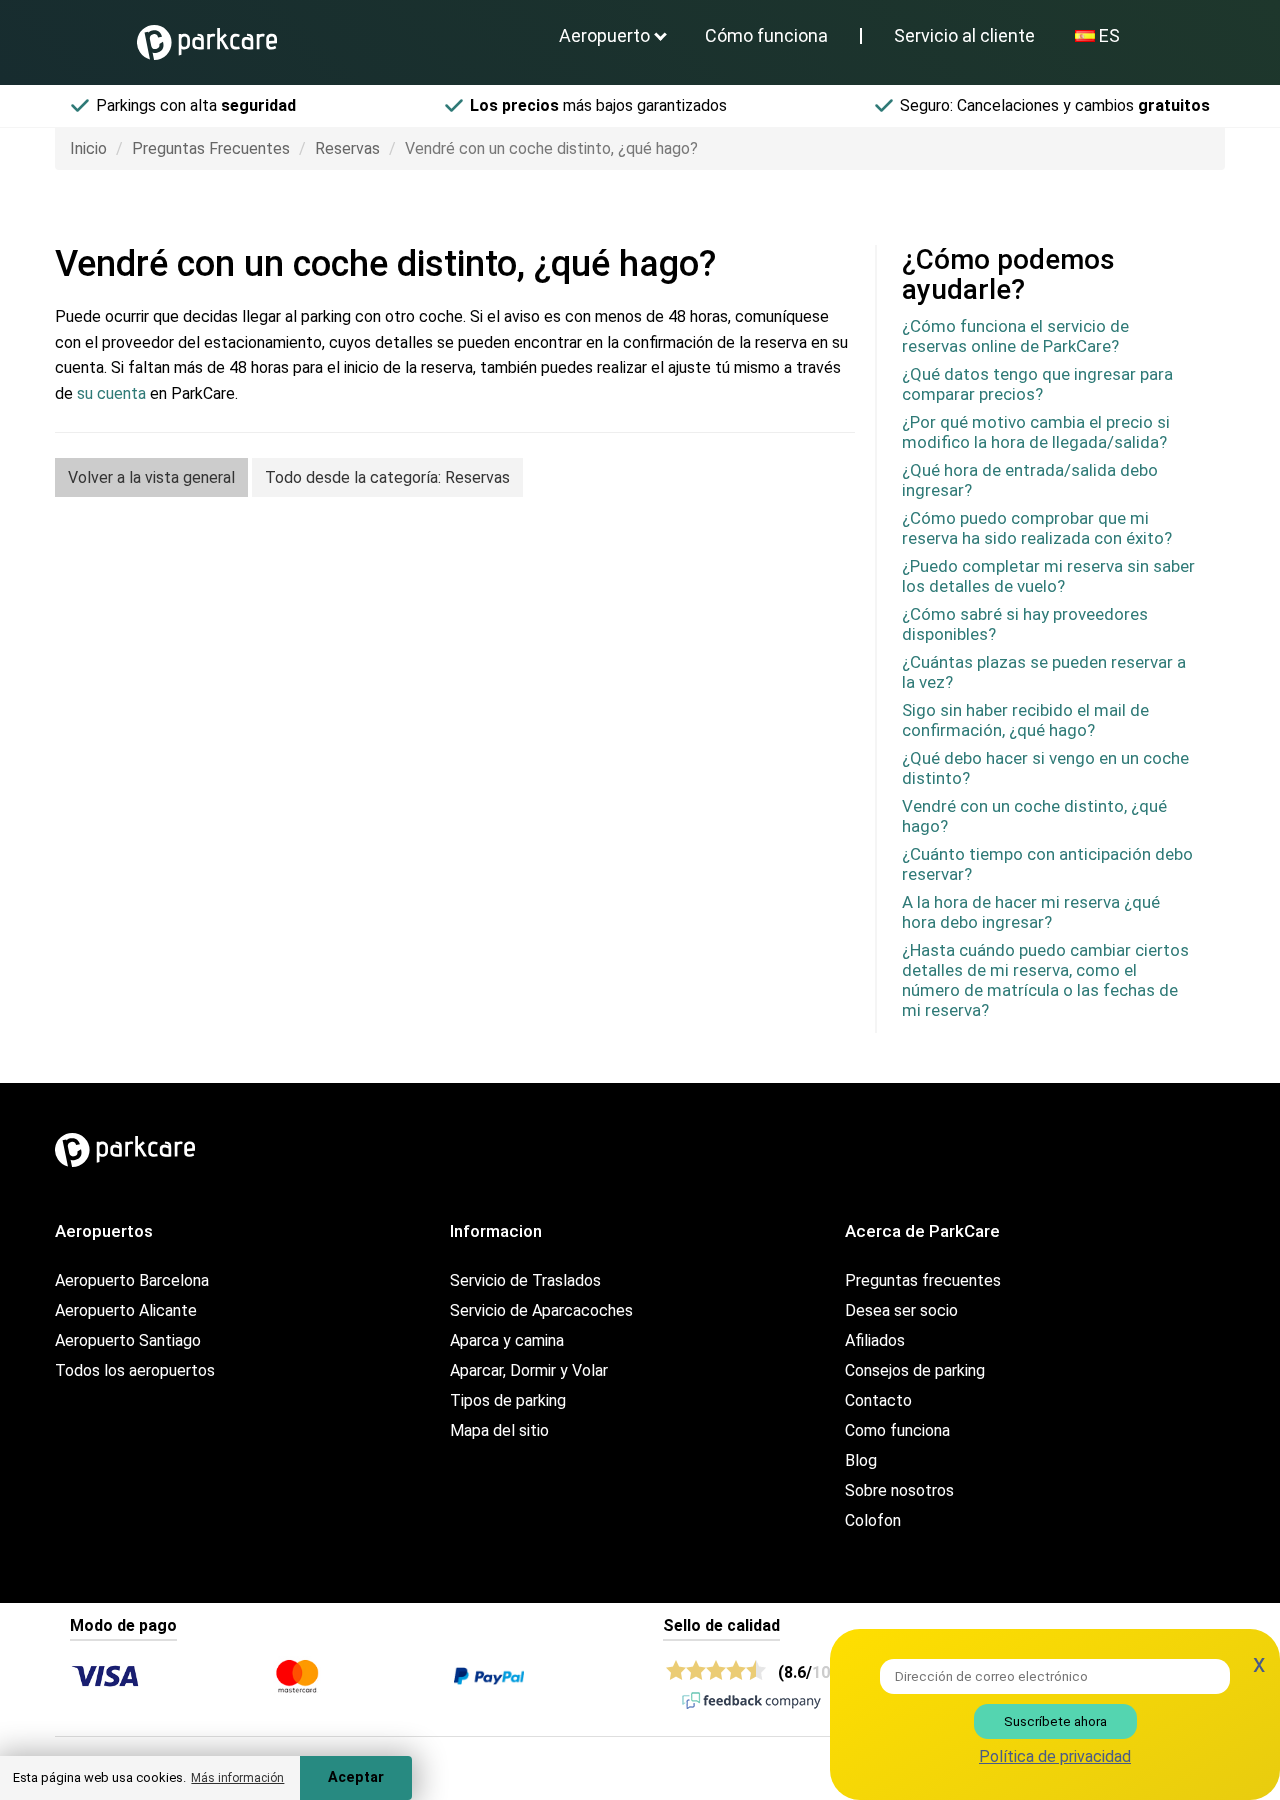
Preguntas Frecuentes (211, 148)
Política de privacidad (1055, 1756)
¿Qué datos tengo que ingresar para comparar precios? (1037, 384)
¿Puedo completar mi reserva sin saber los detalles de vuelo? (1048, 576)
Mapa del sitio (499, 1430)
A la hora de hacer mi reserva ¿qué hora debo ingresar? (1031, 912)
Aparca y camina (507, 1340)
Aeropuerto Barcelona (132, 1280)
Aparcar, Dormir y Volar (529, 1370)
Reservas (347, 148)
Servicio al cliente (964, 35)
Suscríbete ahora (1055, 1721)
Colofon (873, 1520)
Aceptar (356, 1777)
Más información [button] (237, 1778)
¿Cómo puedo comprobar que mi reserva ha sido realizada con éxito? (1037, 528)
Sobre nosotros (899, 1490)
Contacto (878, 1400)
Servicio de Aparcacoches (541, 1310)
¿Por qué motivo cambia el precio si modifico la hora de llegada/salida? (1036, 432)
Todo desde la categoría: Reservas (387, 477)
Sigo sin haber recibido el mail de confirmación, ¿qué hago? (1025, 720)
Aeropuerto (604, 35)
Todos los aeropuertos (135, 1370)
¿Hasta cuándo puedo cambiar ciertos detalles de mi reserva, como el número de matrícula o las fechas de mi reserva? (1045, 980)
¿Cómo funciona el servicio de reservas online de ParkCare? (1015, 336)
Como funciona (897, 1430)
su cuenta (111, 393)
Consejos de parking (915, 1370)
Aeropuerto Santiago (128, 1340)
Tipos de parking (508, 1400)
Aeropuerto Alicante (126, 1310)
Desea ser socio (901, 1310)
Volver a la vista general (151, 477)
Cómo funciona (766, 35)
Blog (861, 1460)
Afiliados (875, 1340)
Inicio (88, 148)
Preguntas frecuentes (923, 1280)
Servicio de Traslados (525, 1280)
